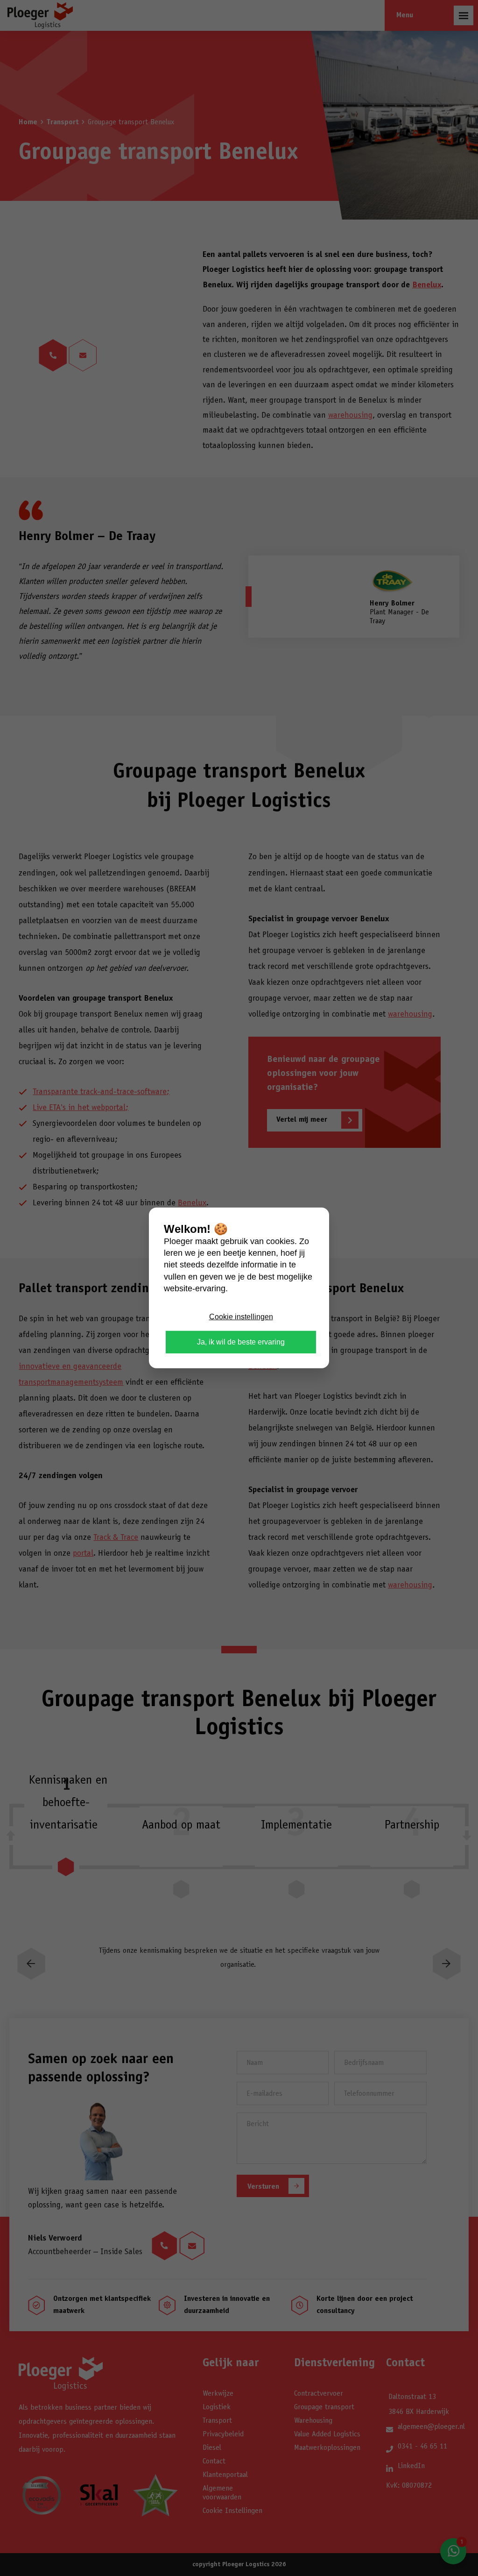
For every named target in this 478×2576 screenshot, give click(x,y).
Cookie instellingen (241, 1317)
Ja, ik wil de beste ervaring (241, 1342)
